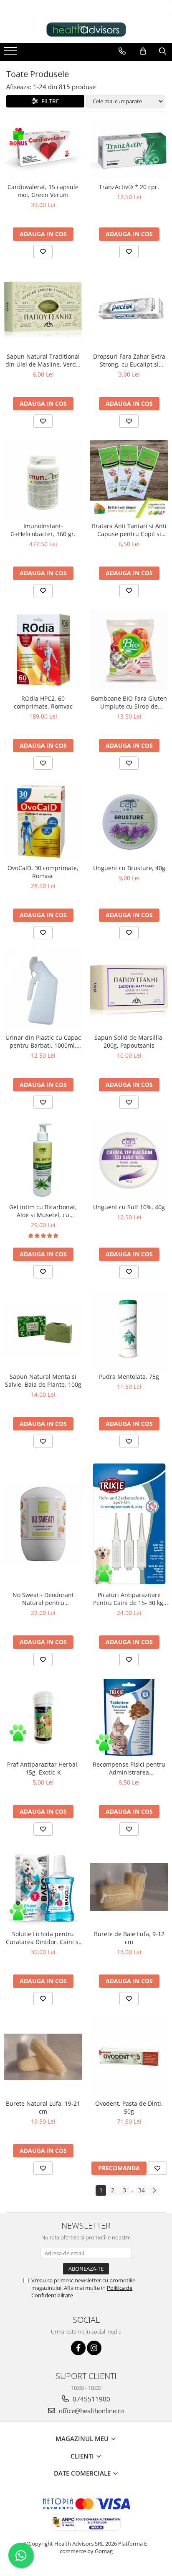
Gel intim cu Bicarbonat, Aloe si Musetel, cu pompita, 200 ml (43, 1211)
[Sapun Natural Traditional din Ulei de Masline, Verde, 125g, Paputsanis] (43, 310)
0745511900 (91, 2399)
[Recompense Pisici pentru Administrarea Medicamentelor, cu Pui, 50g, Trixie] (129, 1717)
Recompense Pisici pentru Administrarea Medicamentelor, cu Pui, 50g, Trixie (129, 1768)
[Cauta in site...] (163, 51)
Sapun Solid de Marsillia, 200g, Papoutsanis (129, 1041)
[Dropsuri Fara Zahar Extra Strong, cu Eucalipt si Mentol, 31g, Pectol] (129, 310)
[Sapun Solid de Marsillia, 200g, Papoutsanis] (129, 990)
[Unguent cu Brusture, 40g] (129, 821)
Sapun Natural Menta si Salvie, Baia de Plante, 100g (43, 1380)
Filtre (49, 101)
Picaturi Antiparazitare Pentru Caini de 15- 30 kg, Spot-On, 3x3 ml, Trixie (129, 1599)
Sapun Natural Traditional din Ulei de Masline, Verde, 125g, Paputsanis (43, 360)
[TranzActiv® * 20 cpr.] (129, 150)
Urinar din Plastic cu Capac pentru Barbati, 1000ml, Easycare (43, 1041)
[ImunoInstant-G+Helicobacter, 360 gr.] (43, 479)
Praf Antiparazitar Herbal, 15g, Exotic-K (43, 1768)
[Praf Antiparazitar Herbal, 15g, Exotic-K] (43, 1718)
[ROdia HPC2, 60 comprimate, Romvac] (43, 650)
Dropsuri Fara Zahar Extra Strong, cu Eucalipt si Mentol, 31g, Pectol (129, 360)
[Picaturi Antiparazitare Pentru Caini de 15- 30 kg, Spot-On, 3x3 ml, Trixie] (129, 1524)
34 (142, 2190)
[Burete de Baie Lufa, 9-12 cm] (129, 1887)
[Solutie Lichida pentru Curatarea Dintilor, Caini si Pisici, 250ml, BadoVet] (43, 1887)
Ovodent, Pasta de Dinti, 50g (129, 2107)
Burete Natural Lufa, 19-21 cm (43, 2107)
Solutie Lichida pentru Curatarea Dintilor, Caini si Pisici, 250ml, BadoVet (43, 1938)
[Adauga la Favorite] (43, 252)
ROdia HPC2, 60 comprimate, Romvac (43, 702)
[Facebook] (78, 2348)
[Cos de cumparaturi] (143, 51)
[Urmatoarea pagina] (154, 2190)
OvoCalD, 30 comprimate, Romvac (43, 872)
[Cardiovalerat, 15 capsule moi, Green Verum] (43, 150)
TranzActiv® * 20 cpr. (129, 187)
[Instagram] (94, 2348)
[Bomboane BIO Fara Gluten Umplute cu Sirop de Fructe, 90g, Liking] (129, 650)
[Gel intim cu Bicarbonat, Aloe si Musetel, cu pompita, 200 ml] (43, 1160)
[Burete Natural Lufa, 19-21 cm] (43, 2057)
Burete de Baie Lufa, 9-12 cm (129, 1938)
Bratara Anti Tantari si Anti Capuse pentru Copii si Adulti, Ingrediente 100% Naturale (129, 530)
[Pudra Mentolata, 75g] (129, 1330)
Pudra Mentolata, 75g (129, 1377)
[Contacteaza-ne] (122, 51)
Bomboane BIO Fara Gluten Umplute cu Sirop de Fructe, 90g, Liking (129, 702)
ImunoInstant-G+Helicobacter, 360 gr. (43, 530)
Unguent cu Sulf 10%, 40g (129, 1207)
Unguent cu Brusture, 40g (129, 868)
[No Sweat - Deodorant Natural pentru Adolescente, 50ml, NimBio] (43, 1524)
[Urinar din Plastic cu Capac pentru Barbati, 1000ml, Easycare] (43, 991)
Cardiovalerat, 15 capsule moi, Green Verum (43, 191)
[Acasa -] (86, 30)
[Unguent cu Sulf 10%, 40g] (129, 1160)
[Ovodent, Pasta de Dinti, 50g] (129, 2057)
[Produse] (11, 53)
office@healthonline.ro (91, 2411)
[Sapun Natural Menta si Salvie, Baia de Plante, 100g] (43, 1330)
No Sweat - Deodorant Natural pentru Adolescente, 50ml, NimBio (43, 1599)
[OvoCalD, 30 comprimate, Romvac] (43, 821)
